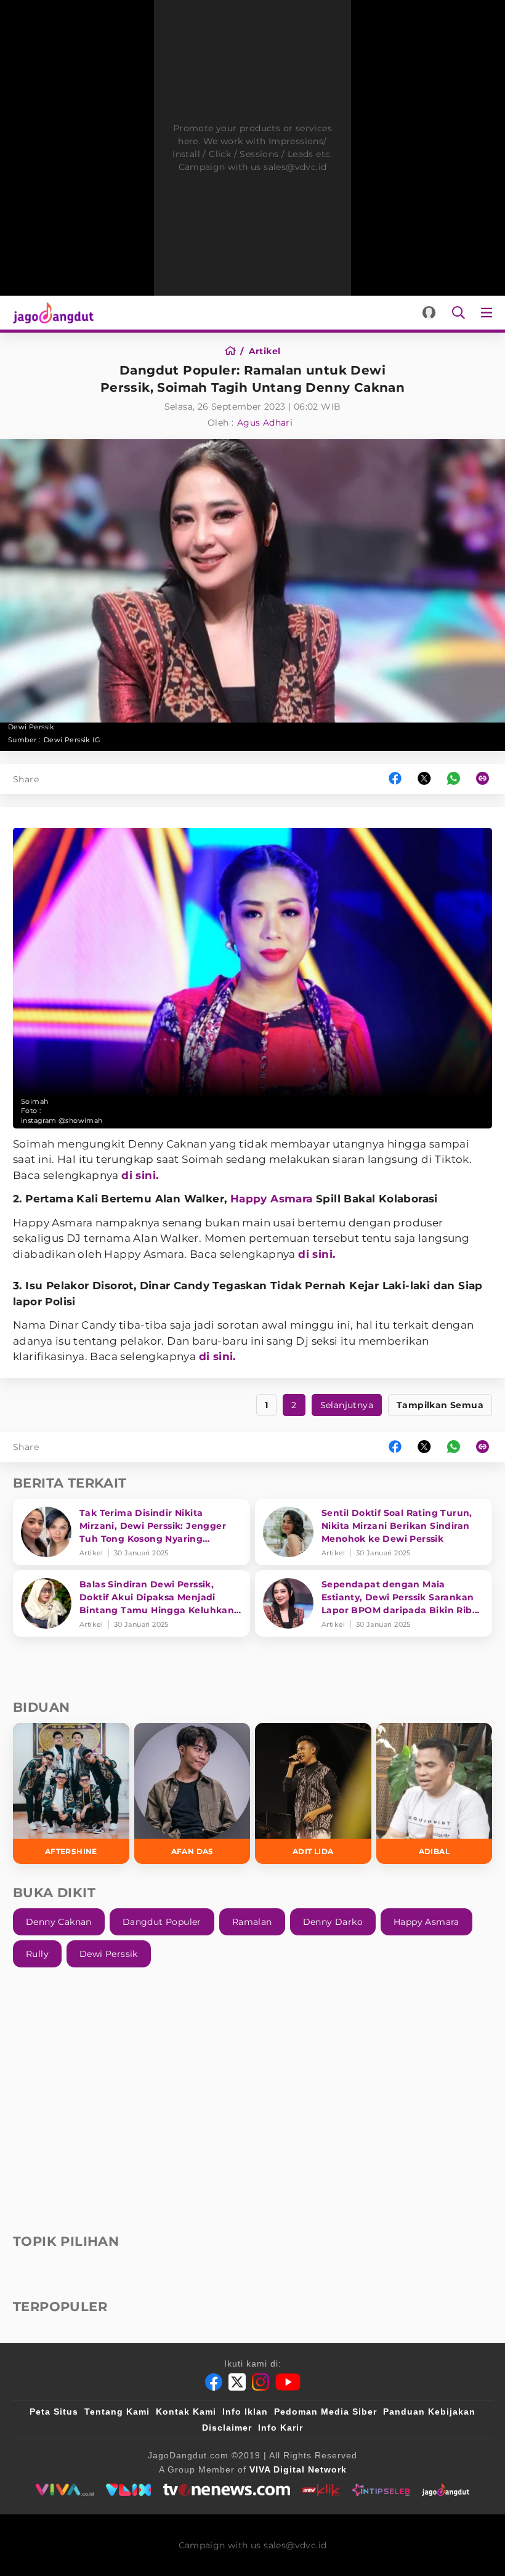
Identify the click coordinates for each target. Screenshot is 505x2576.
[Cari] (459, 313)
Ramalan (252, 1922)
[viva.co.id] (64, 2490)
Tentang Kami (117, 2412)
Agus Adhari (265, 423)
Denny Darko (333, 1922)
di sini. (140, 1175)
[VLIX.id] (129, 2490)
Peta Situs (54, 2412)
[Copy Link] (487, 779)
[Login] (429, 313)
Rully (37, 1954)
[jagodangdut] (446, 2490)
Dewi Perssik (109, 1954)
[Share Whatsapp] (454, 779)
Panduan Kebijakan (429, 2412)
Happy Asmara (272, 1199)
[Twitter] (237, 2382)
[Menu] (489, 313)
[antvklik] (321, 2490)
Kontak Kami (186, 2412)
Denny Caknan (59, 1922)
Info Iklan (245, 2412)
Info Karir (281, 2428)
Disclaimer (227, 2428)
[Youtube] (288, 2382)
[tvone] (226, 2490)
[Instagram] (261, 2382)
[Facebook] (214, 2382)
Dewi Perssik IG (72, 740)
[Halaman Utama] (51, 313)
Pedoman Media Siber (325, 2412)
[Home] (234, 351)
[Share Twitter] (424, 779)
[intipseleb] (381, 2490)
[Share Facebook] (395, 779)
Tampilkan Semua (440, 1405)
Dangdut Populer (162, 1922)
